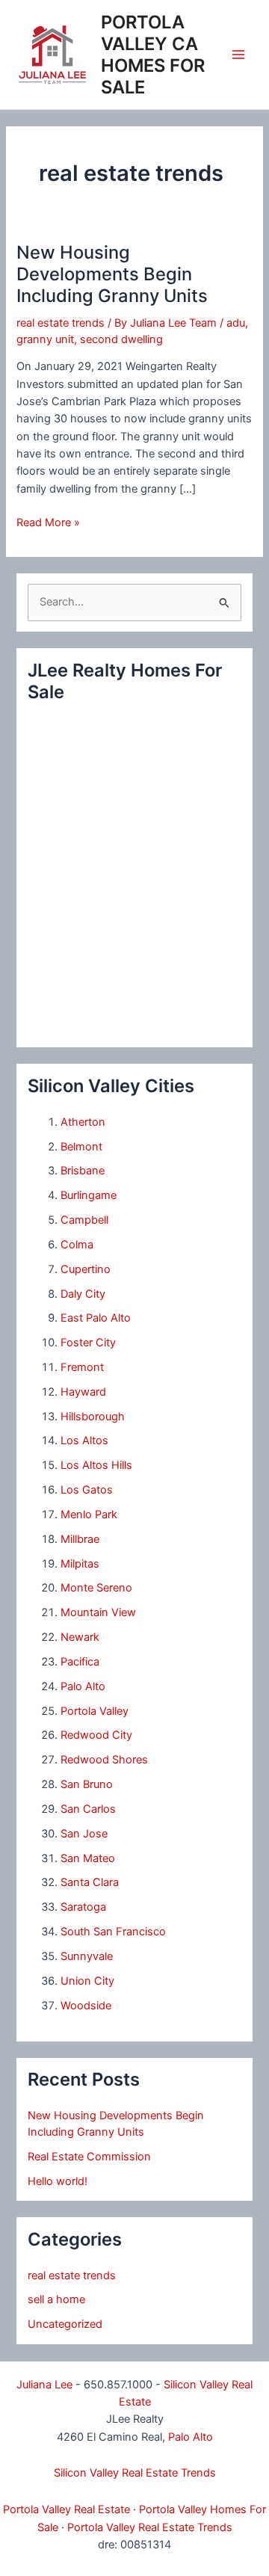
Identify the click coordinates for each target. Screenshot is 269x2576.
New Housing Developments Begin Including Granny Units (112, 274)
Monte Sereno (96, 1588)
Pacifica (80, 1662)
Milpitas (80, 1564)
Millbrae (80, 1539)
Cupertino (86, 1269)
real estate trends (61, 323)
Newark (80, 1637)
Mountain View (98, 1612)
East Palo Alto (96, 1318)
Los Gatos (87, 1490)
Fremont (82, 1367)
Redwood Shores (104, 1760)
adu (236, 323)
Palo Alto (83, 1686)
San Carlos (88, 1809)
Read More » (48, 523)
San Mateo (88, 1858)
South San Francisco (113, 1932)
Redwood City (96, 1735)
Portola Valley (95, 1711)
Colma (77, 1245)
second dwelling (121, 339)
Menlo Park (89, 1515)
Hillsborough (93, 1417)
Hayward (83, 1392)
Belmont (81, 1147)
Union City (87, 1981)
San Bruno (87, 1784)
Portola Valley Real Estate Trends (150, 2527)
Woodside (86, 2006)
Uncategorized (65, 2324)
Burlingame (89, 1195)
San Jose (84, 1834)
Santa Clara (90, 1882)
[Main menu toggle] (238, 55)
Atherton (83, 1122)
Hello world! (58, 2181)
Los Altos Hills (96, 1465)
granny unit (45, 339)
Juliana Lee (44, 2385)
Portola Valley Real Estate (67, 2509)
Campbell (84, 1220)
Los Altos (84, 1440)
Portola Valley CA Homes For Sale (153, 55)
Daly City (83, 1294)
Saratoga (83, 1907)
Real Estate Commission (89, 2157)
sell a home (56, 2299)
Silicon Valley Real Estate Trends (135, 2473)
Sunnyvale (87, 1956)
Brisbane (83, 1171)
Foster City (88, 1343)
